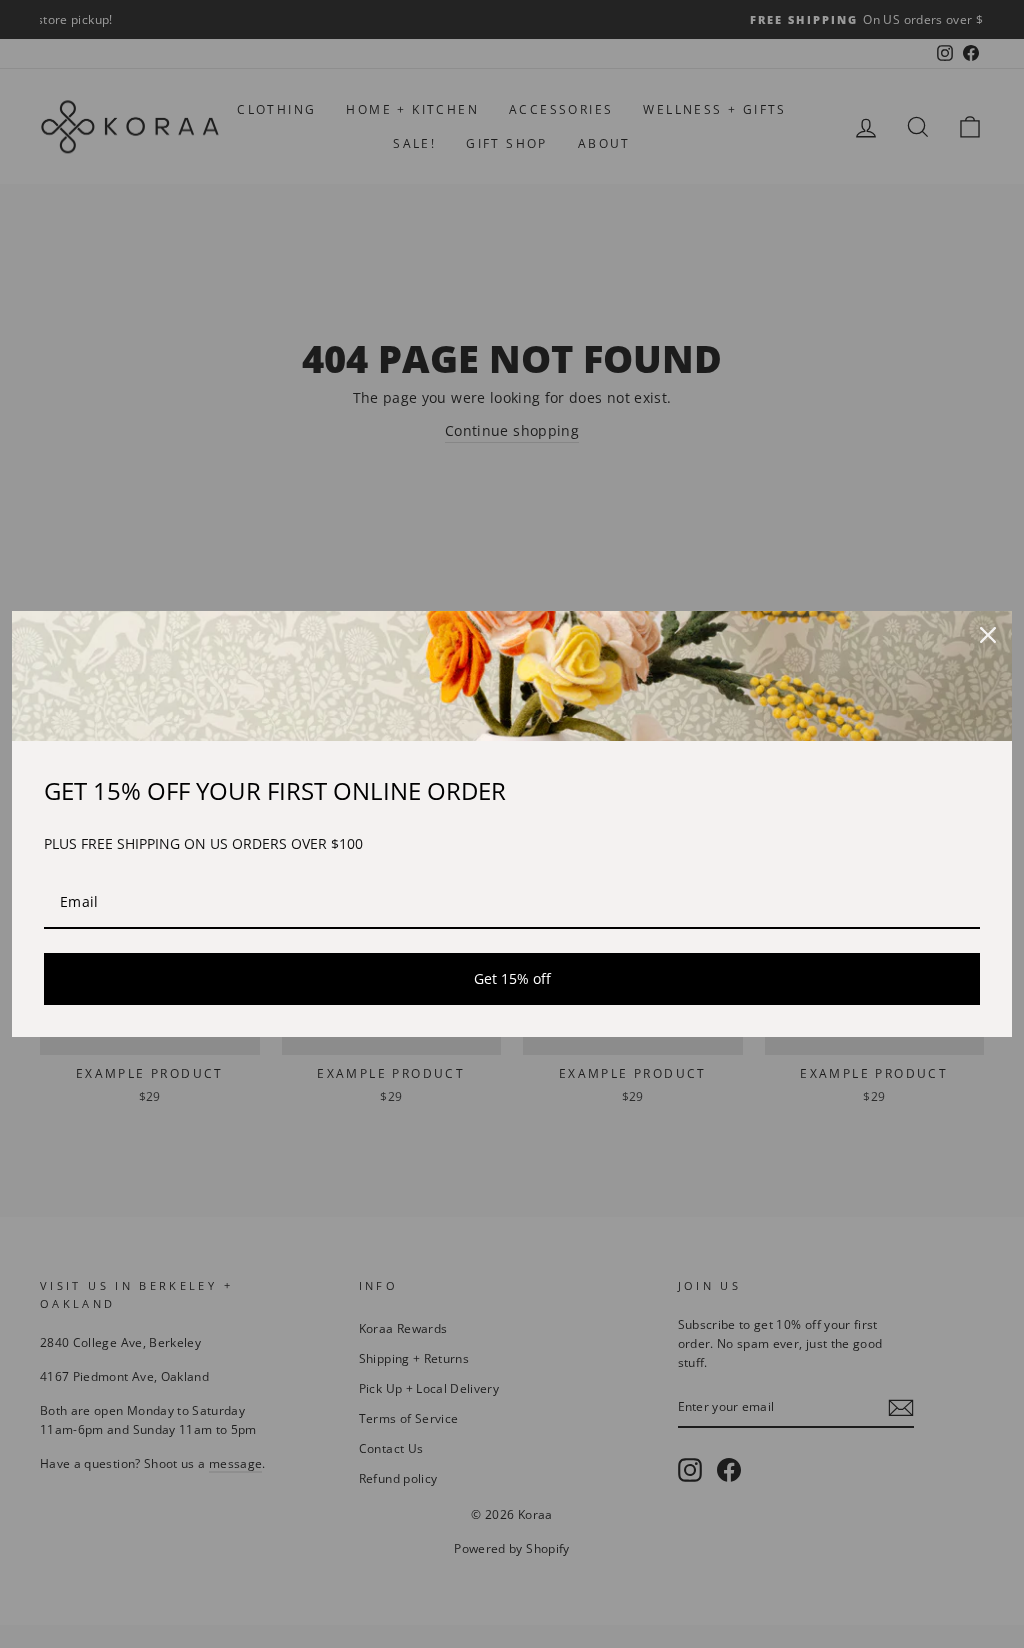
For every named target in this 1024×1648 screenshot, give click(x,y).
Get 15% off (512, 978)
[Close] (988, 635)
